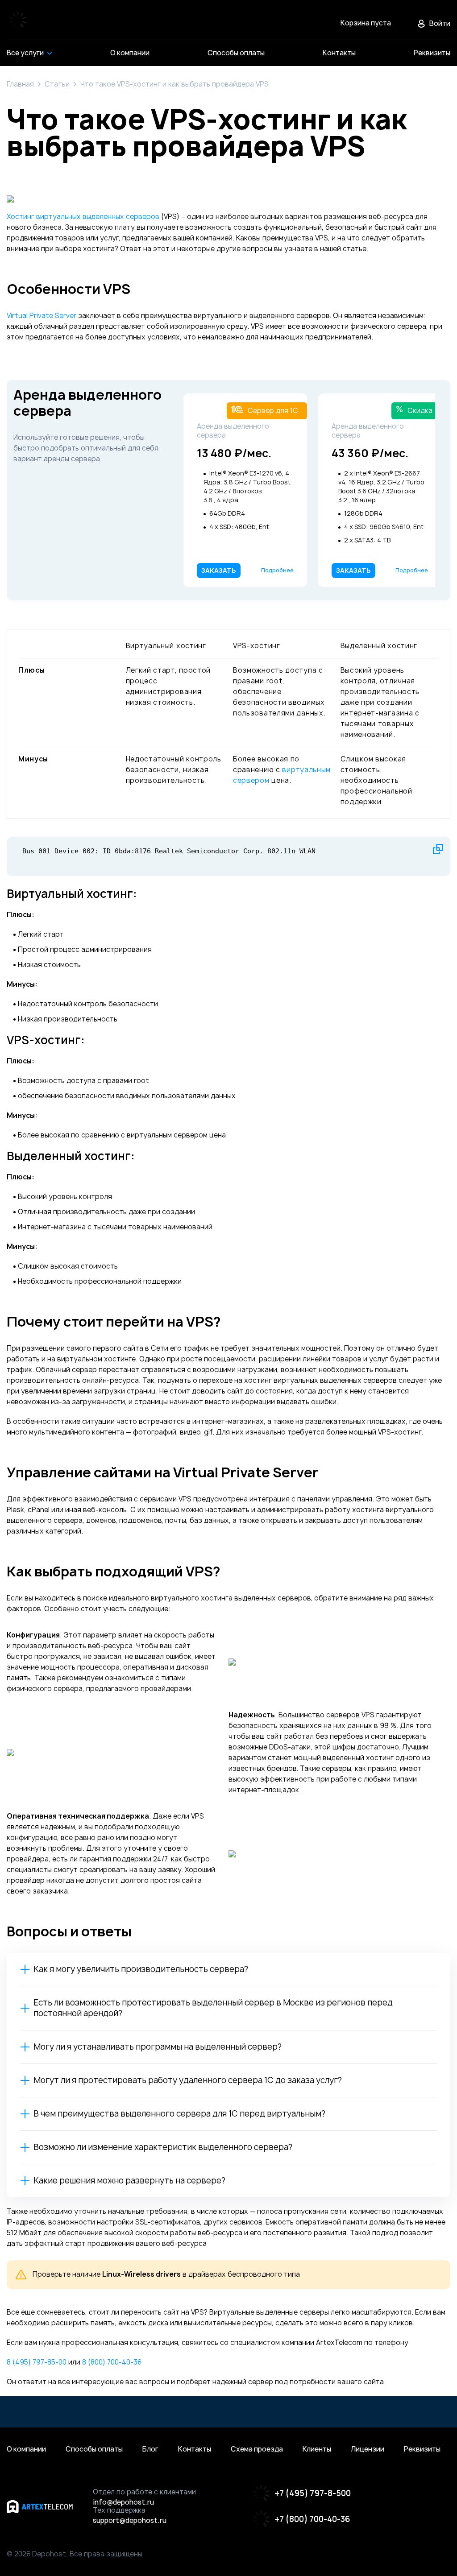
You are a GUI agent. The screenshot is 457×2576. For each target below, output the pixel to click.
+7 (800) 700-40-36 (312, 2519)
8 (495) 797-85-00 (37, 2362)
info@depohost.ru (123, 2502)
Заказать (219, 570)
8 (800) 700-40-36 (112, 2362)
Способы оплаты (94, 2449)
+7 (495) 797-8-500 (313, 2493)
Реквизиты (422, 2449)
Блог (150, 2449)
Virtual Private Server (42, 316)
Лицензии (368, 2449)
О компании (26, 2449)
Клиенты (317, 2449)
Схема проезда (257, 2449)
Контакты (195, 2449)
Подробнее (277, 570)
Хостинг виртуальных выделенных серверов (83, 217)
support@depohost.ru (130, 2521)
